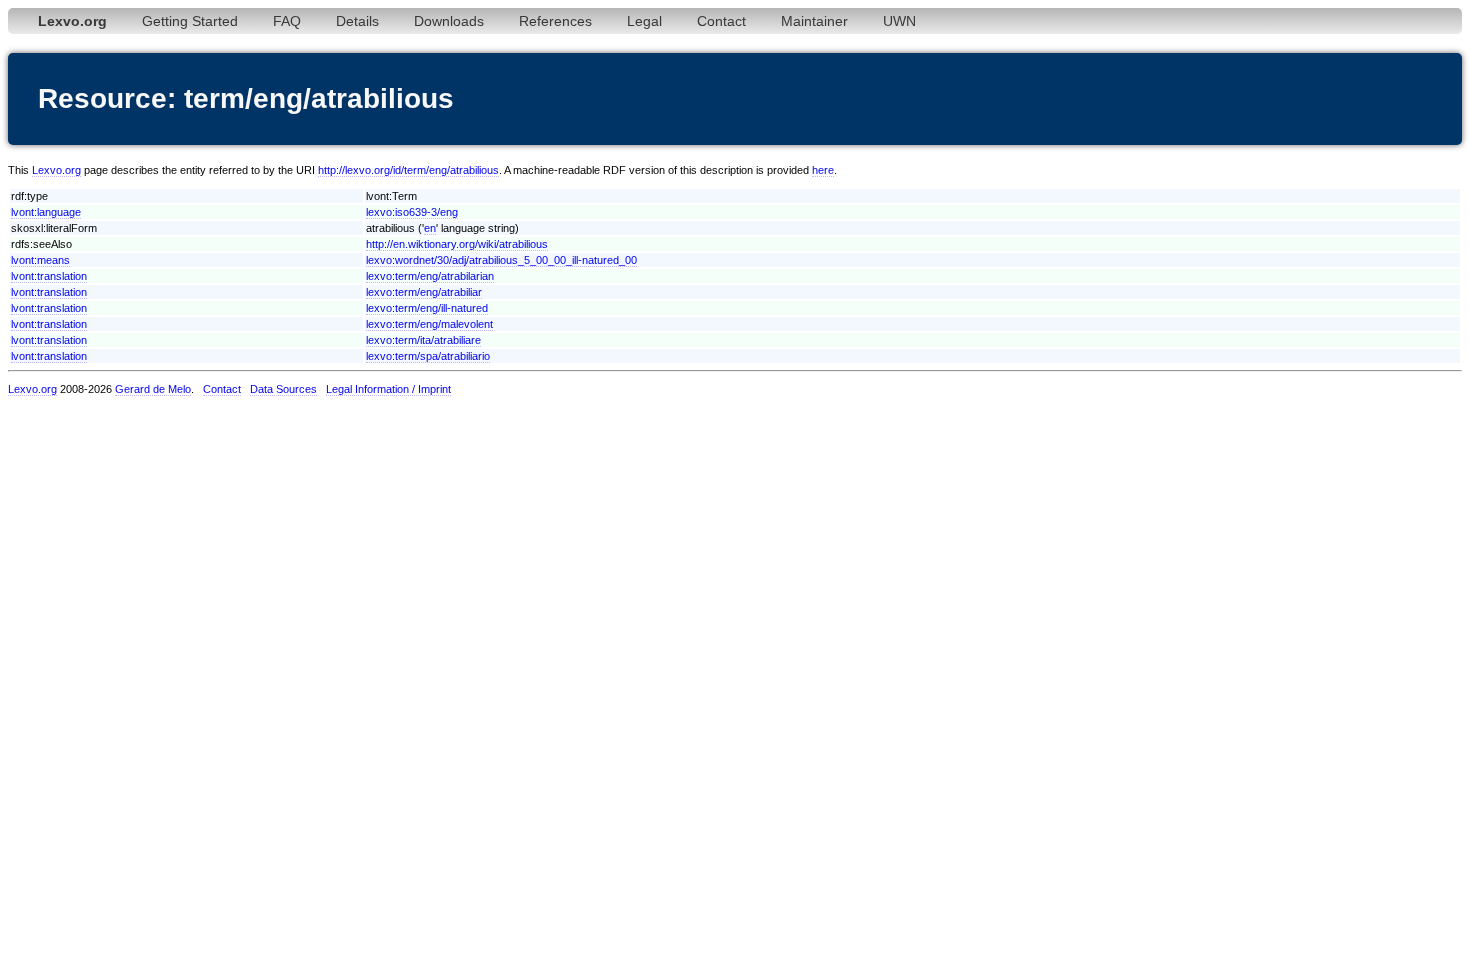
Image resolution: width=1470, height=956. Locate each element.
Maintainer (814, 21)
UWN (899, 21)
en (430, 228)
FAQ (287, 21)
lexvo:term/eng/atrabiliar (424, 292)
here (823, 170)
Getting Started (190, 21)
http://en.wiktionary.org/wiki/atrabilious (457, 244)
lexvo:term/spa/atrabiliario (428, 356)
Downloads (449, 21)
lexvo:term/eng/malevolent (429, 324)
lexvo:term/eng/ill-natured (427, 308)
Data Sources (283, 389)
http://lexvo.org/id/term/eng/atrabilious (408, 170)
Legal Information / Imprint (388, 389)
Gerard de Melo (153, 389)
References (555, 21)
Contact (721, 21)
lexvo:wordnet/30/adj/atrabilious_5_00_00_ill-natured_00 (501, 260)
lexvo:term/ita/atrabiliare (423, 340)
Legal (644, 21)
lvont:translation (49, 276)
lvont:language (46, 212)
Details (357, 21)
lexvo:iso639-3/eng (412, 212)
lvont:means (40, 260)
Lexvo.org (56, 170)
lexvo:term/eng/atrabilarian (430, 276)
